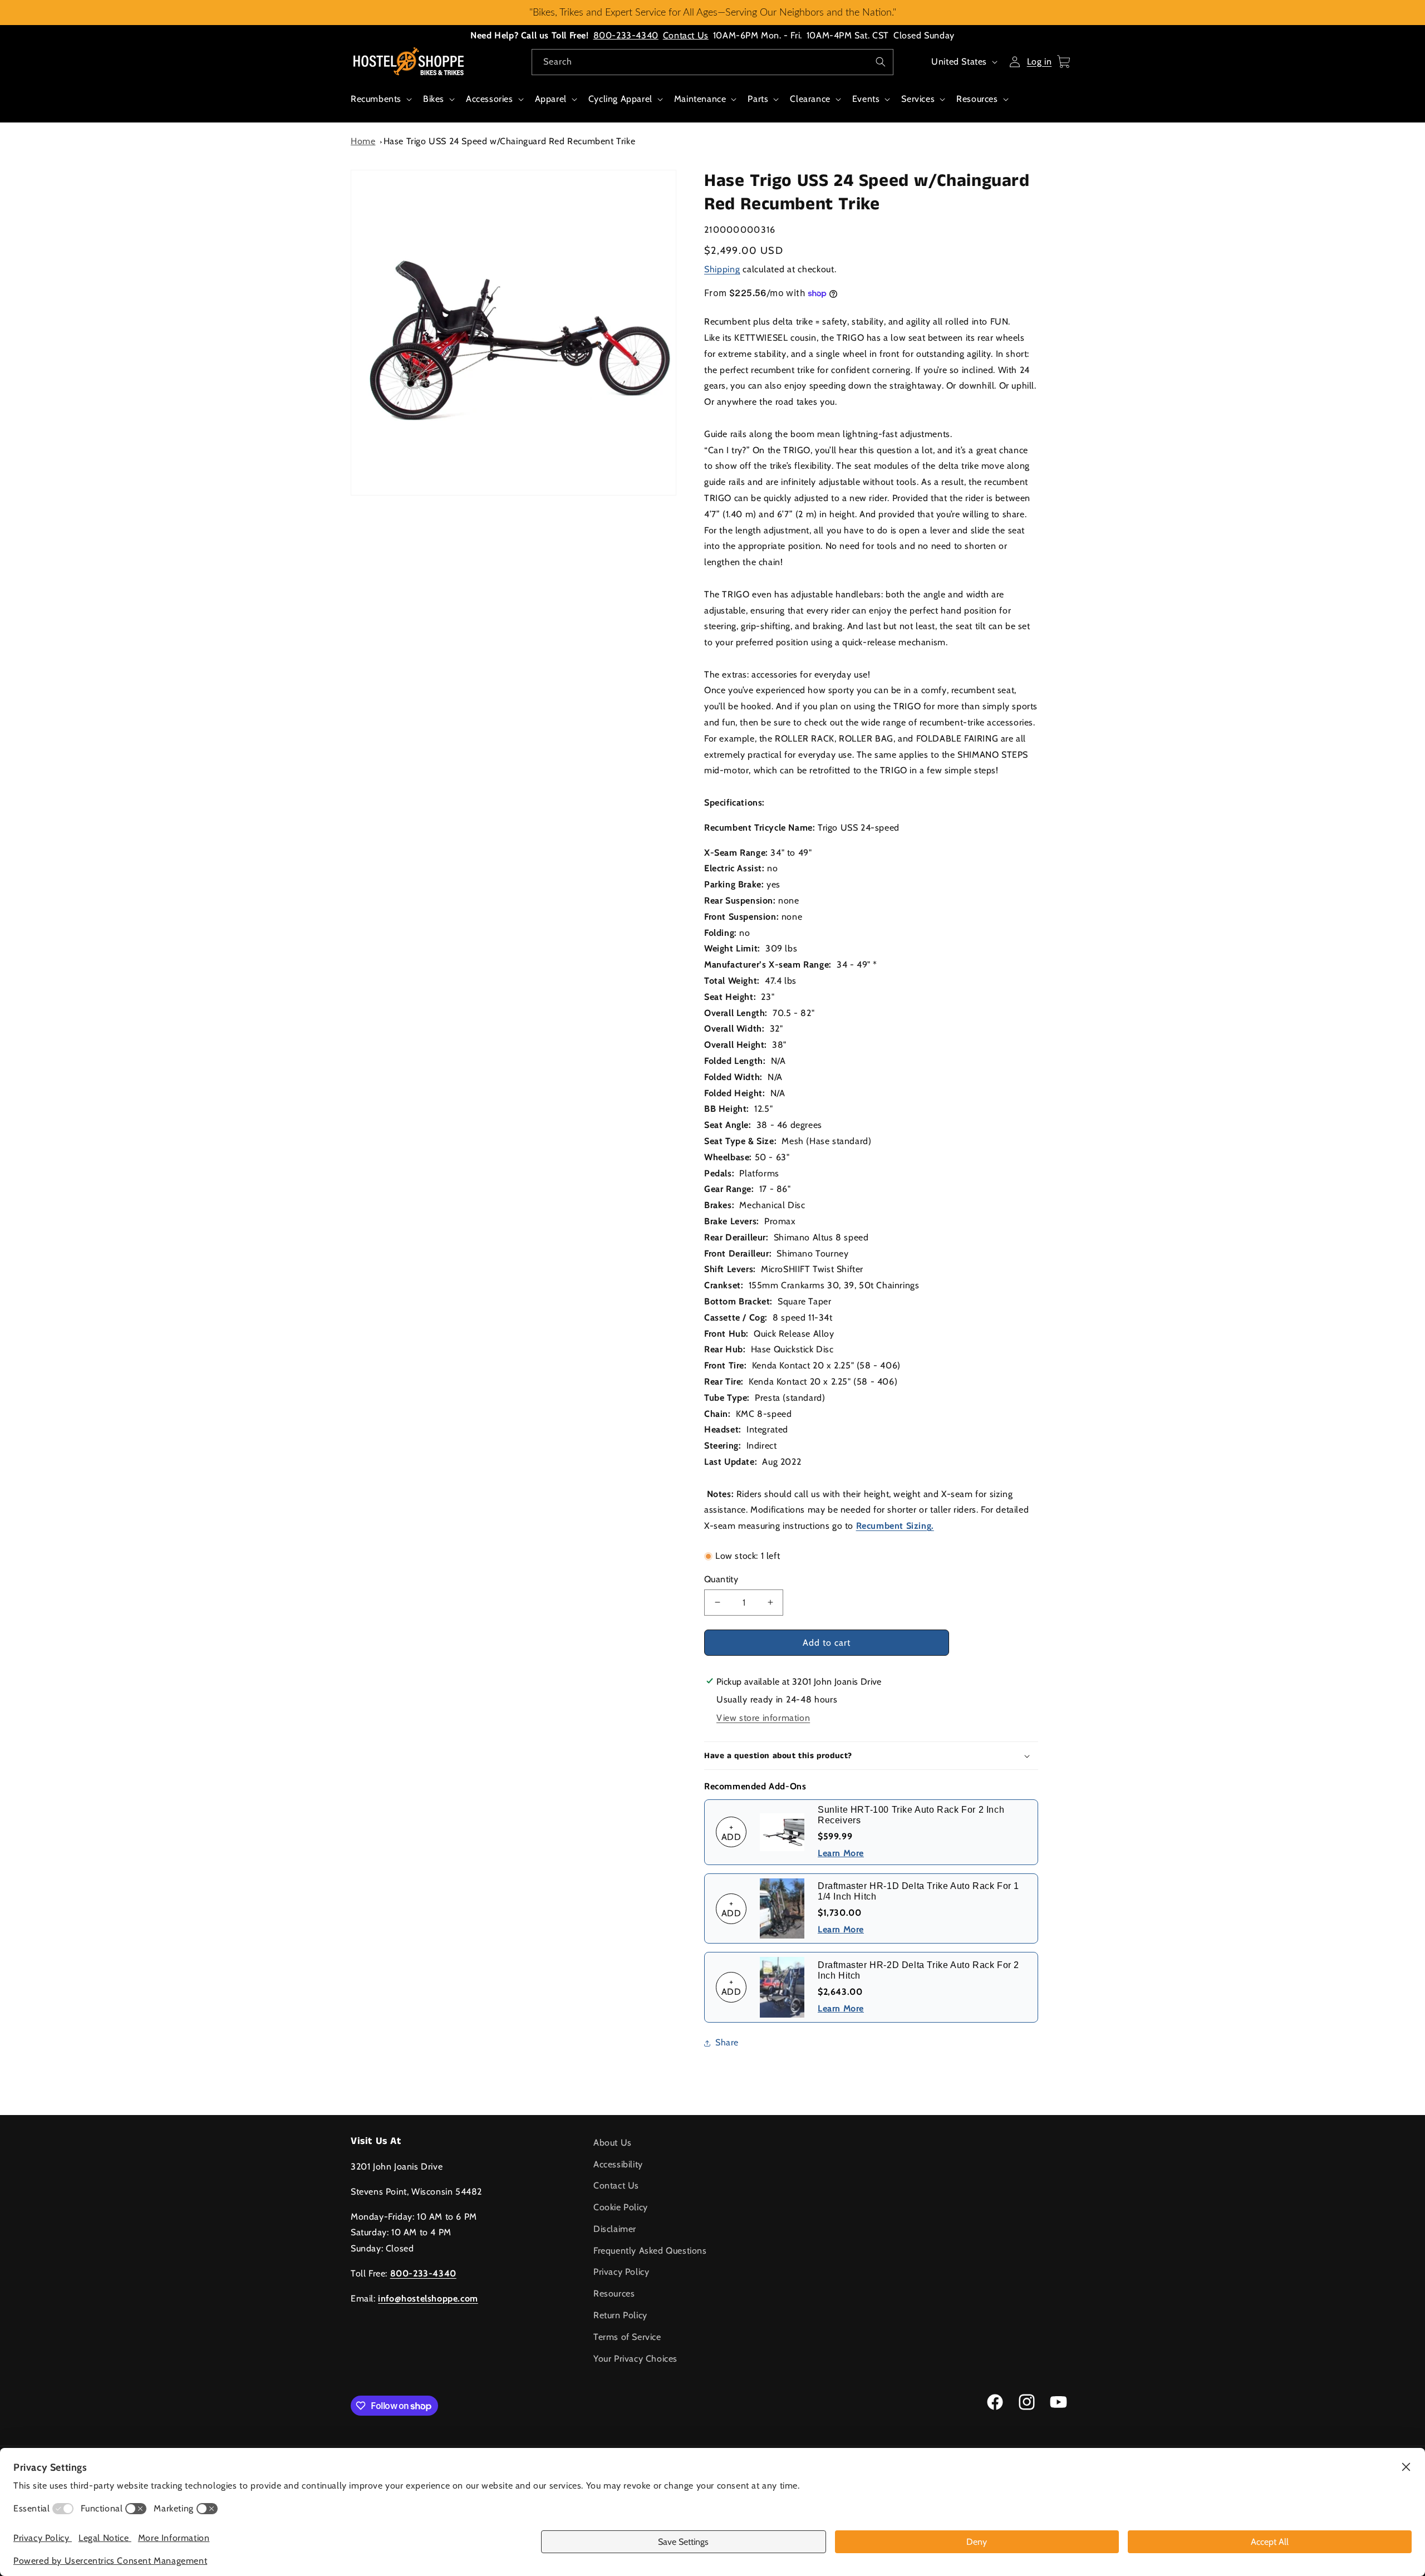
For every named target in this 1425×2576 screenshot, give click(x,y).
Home (363, 141)
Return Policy (620, 2315)
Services (918, 99)
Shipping (722, 269)
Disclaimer (615, 2229)
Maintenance (700, 99)
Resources (977, 99)
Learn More (841, 1853)
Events (866, 99)
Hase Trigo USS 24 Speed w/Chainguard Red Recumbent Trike (510, 141)
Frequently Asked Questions (650, 2251)
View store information (763, 1718)
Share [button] (727, 2042)
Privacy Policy (621, 2272)
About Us (613, 2143)
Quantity (721, 1579)
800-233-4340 (626, 35)
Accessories (490, 99)
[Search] (881, 62)
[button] (380, 105)
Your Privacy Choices (635, 2359)
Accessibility (618, 2164)
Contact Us (686, 35)
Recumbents (376, 99)
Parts (758, 99)
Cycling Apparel (620, 99)
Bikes (434, 99)
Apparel (551, 99)
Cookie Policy (621, 2207)
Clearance (810, 99)
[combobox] (712, 62)
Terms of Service (627, 2337)
